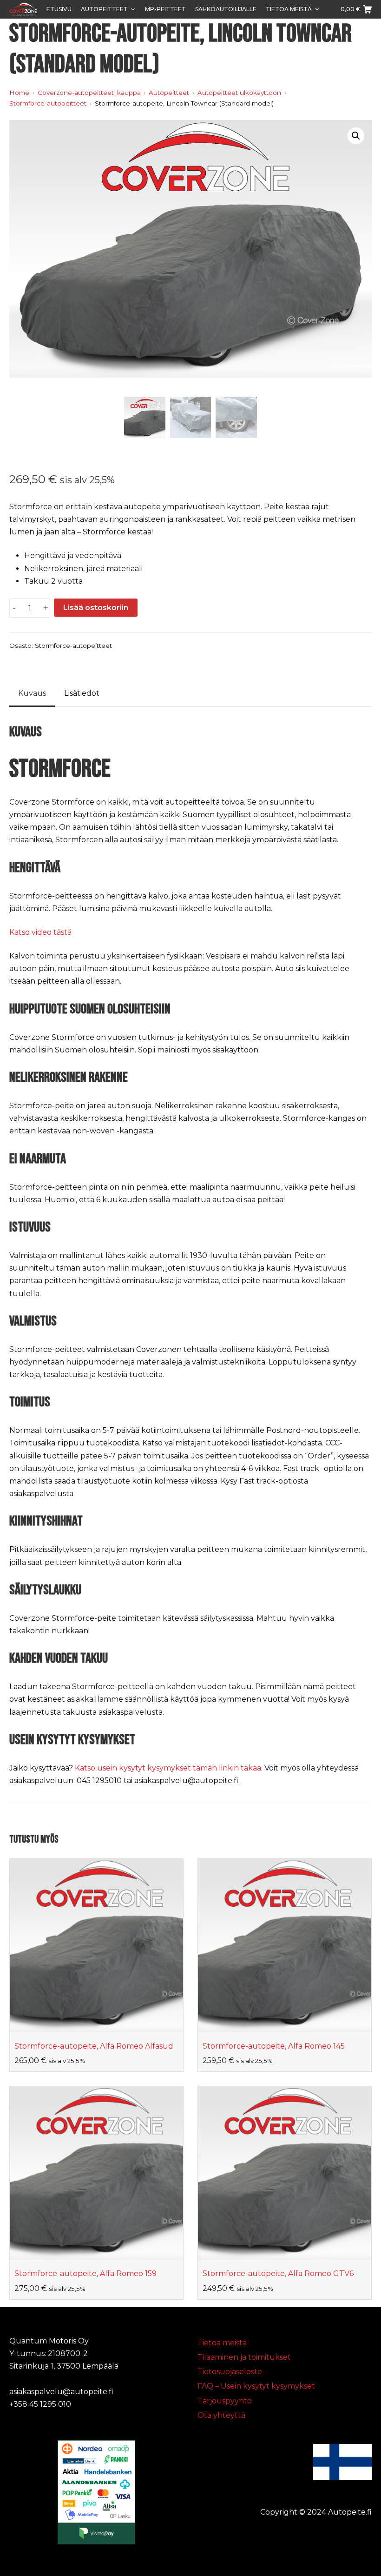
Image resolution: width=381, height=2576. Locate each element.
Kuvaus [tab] (32, 693)
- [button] (14, 608)
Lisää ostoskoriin (96, 608)
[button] (356, 136)
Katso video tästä (40, 932)
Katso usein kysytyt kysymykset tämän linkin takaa (168, 1768)
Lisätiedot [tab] (82, 693)
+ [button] (46, 608)
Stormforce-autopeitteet (73, 646)
